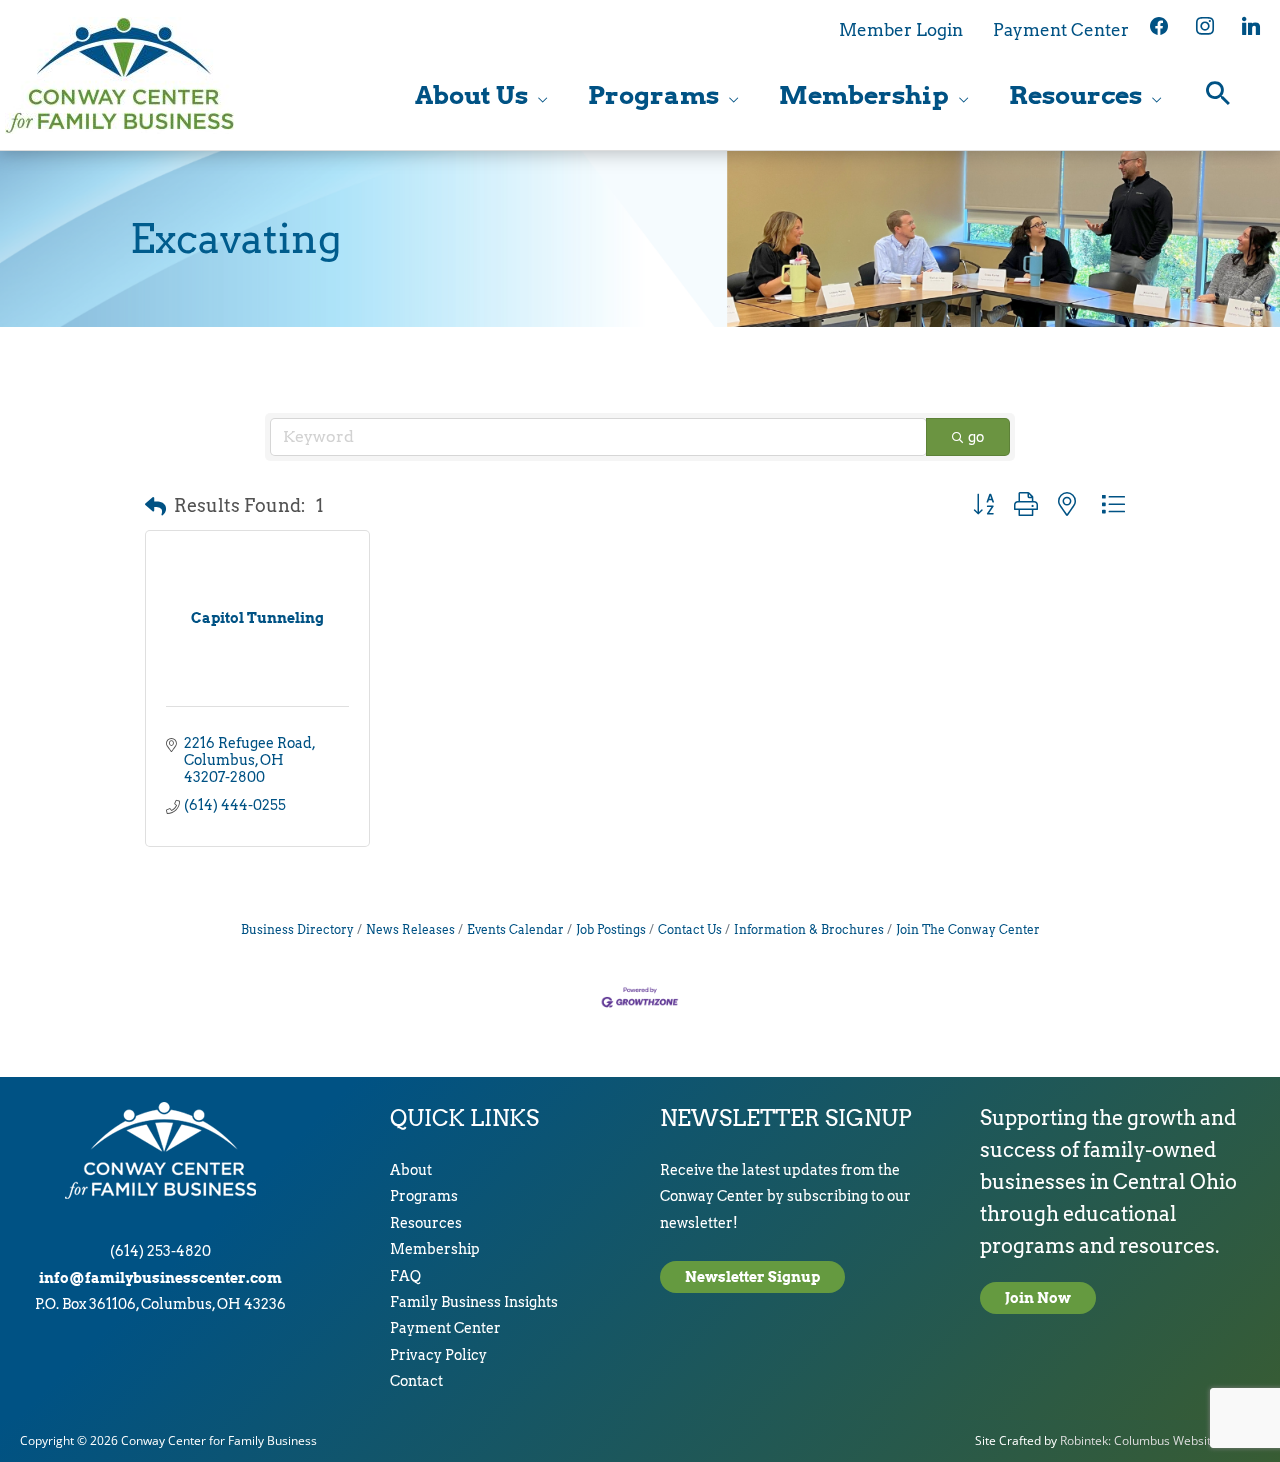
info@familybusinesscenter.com (160, 1278)
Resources (426, 1223)
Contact (416, 1381)
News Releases (410, 930)
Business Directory (297, 930)
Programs (424, 1196)
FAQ (405, 1276)
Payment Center (445, 1328)
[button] (1218, 95)
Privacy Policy (438, 1355)
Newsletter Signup (752, 1277)
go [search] (976, 437)
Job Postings (611, 930)
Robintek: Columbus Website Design (1160, 1440)
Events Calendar (515, 930)
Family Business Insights (474, 1302)
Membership (435, 1249)
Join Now (1038, 1298)
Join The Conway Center (968, 930)
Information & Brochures (809, 930)
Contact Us (690, 930)
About (411, 1170)
